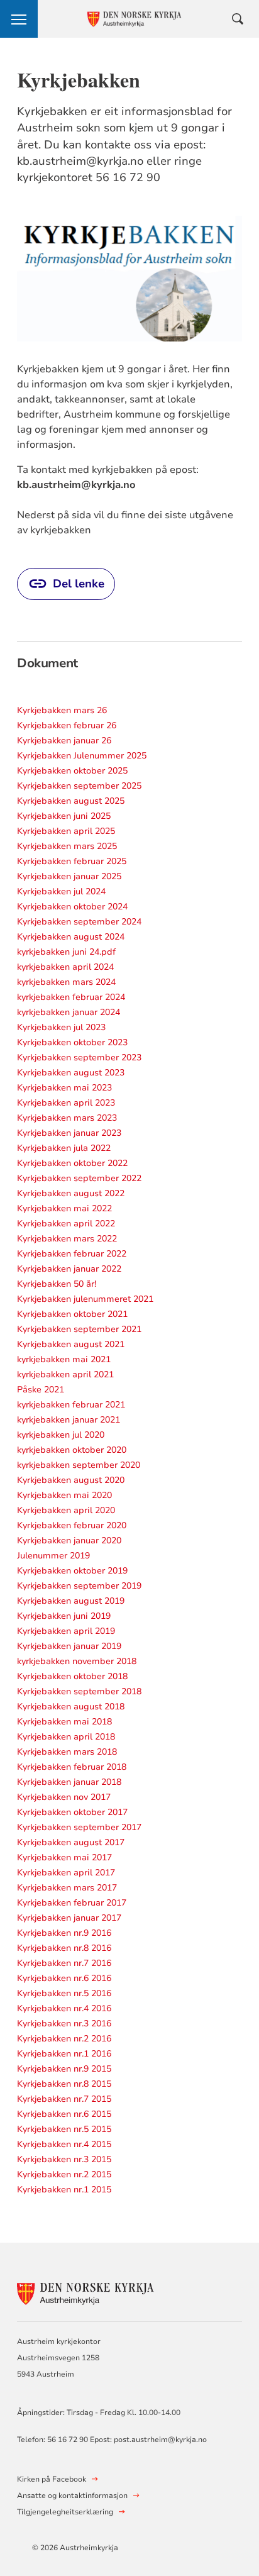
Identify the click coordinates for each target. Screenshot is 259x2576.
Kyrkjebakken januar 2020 (69, 1541)
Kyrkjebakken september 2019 (79, 1586)
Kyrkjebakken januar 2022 (69, 1269)
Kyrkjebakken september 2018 (79, 1691)
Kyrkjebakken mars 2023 (67, 1118)
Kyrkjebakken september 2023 (79, 1058)
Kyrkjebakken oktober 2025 (72, 771)
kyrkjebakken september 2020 (79, 1465)
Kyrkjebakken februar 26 (67, 725)
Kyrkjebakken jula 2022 (64, 1148)
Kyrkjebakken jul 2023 (61, 1027)
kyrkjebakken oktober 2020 (72, 1450)
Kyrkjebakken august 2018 (71, 1707)
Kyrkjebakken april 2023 (66, 1103)
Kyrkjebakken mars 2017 (67, 1888)
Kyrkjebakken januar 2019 (69, 1646)
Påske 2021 (41, 1390)
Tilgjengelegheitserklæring (65, 2512)
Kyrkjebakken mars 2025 (67, 846)
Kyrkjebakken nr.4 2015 (64, 2144)
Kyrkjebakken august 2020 (71, 1480)
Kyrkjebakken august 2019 (71, 1601)
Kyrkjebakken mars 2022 (67, 1239)
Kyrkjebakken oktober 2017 (72, 1812)
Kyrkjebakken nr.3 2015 (64, 2159)
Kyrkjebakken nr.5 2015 (64, 2129)
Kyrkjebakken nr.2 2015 (64, 2174)
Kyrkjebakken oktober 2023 (72, 1042)
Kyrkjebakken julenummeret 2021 (85, 1299)
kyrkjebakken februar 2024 (71, 997)
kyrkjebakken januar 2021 (69, 1420)
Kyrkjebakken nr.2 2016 (64, 2039)
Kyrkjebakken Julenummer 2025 (82, 756)
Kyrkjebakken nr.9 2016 (64, 1933)
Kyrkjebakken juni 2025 (64, 816)
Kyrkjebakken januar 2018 (69, 1782)
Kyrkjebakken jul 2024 (61, 891)
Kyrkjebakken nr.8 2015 (64, 2084)
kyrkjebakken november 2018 (77, 1661)
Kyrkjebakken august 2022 (71, 1193)
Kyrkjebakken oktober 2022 (72, 1163)
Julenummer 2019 (53, 1556)
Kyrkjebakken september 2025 (79, 786)
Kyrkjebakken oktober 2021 (72, 1314)
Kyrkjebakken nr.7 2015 (64, 2099)
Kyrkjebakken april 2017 (66, 1873)
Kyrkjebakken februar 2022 (72, 1254)
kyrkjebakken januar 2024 (69, 1012)
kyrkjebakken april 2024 (65, 967)
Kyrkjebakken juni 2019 (64, 1616)
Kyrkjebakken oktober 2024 (72, 907)
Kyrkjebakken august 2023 (71, 1073)
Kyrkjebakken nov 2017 (64, 1797)
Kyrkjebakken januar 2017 (69, 1918)
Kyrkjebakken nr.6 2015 (64, 2114)
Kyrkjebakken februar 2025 (72, 861)
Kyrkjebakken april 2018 (66, 1737)
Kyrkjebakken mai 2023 (64, 1088)
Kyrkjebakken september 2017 (79, 1827)
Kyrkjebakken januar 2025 (69, 876)
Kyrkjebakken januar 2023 (69, 1133)
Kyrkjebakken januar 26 (64, 741)
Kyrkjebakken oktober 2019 (72, 1571)
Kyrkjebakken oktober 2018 (72, 1676)
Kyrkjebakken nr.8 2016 (64, 1948)
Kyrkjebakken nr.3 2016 (64, 2024)
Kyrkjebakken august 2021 (71, 1344)
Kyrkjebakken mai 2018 (64, 1722)
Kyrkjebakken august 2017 (71, 1842)
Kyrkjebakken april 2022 (66, 1224)
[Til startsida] (86, 2291)
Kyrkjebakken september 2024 (79, 922)
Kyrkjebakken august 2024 (71, 937)
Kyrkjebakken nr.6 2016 (64, 1978)
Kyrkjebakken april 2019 (66, 1631)
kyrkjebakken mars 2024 (66, 982)
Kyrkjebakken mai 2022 (64, 1208)
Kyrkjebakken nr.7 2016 (64, 1963)
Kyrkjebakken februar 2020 (72, 1525)
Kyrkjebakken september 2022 (79, 1178)
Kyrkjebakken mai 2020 (64, 1495)
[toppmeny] (19, 19)
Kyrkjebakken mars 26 (62, 710)
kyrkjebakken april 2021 (65, 1374)
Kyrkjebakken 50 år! (57, 1284)
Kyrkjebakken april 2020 (66, 1510)
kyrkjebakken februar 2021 (71, 1405)
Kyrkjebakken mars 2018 (67, 1752)
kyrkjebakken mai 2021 (64, 1359)
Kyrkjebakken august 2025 (71, 801)
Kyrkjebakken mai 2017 (64, 1857)
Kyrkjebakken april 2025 (66, 831)
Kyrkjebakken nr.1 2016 (64, 2054)
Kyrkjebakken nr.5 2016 (64, 1993)
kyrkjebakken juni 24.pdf (66, 952)
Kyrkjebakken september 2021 (79, 1329)
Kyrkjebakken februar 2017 (72, 1903)
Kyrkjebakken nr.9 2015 (64, 2069)
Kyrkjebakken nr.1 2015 (64, 2190)
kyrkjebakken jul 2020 (61, 1435)
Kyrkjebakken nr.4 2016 (64, 2008)
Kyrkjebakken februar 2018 (72, 1767)
